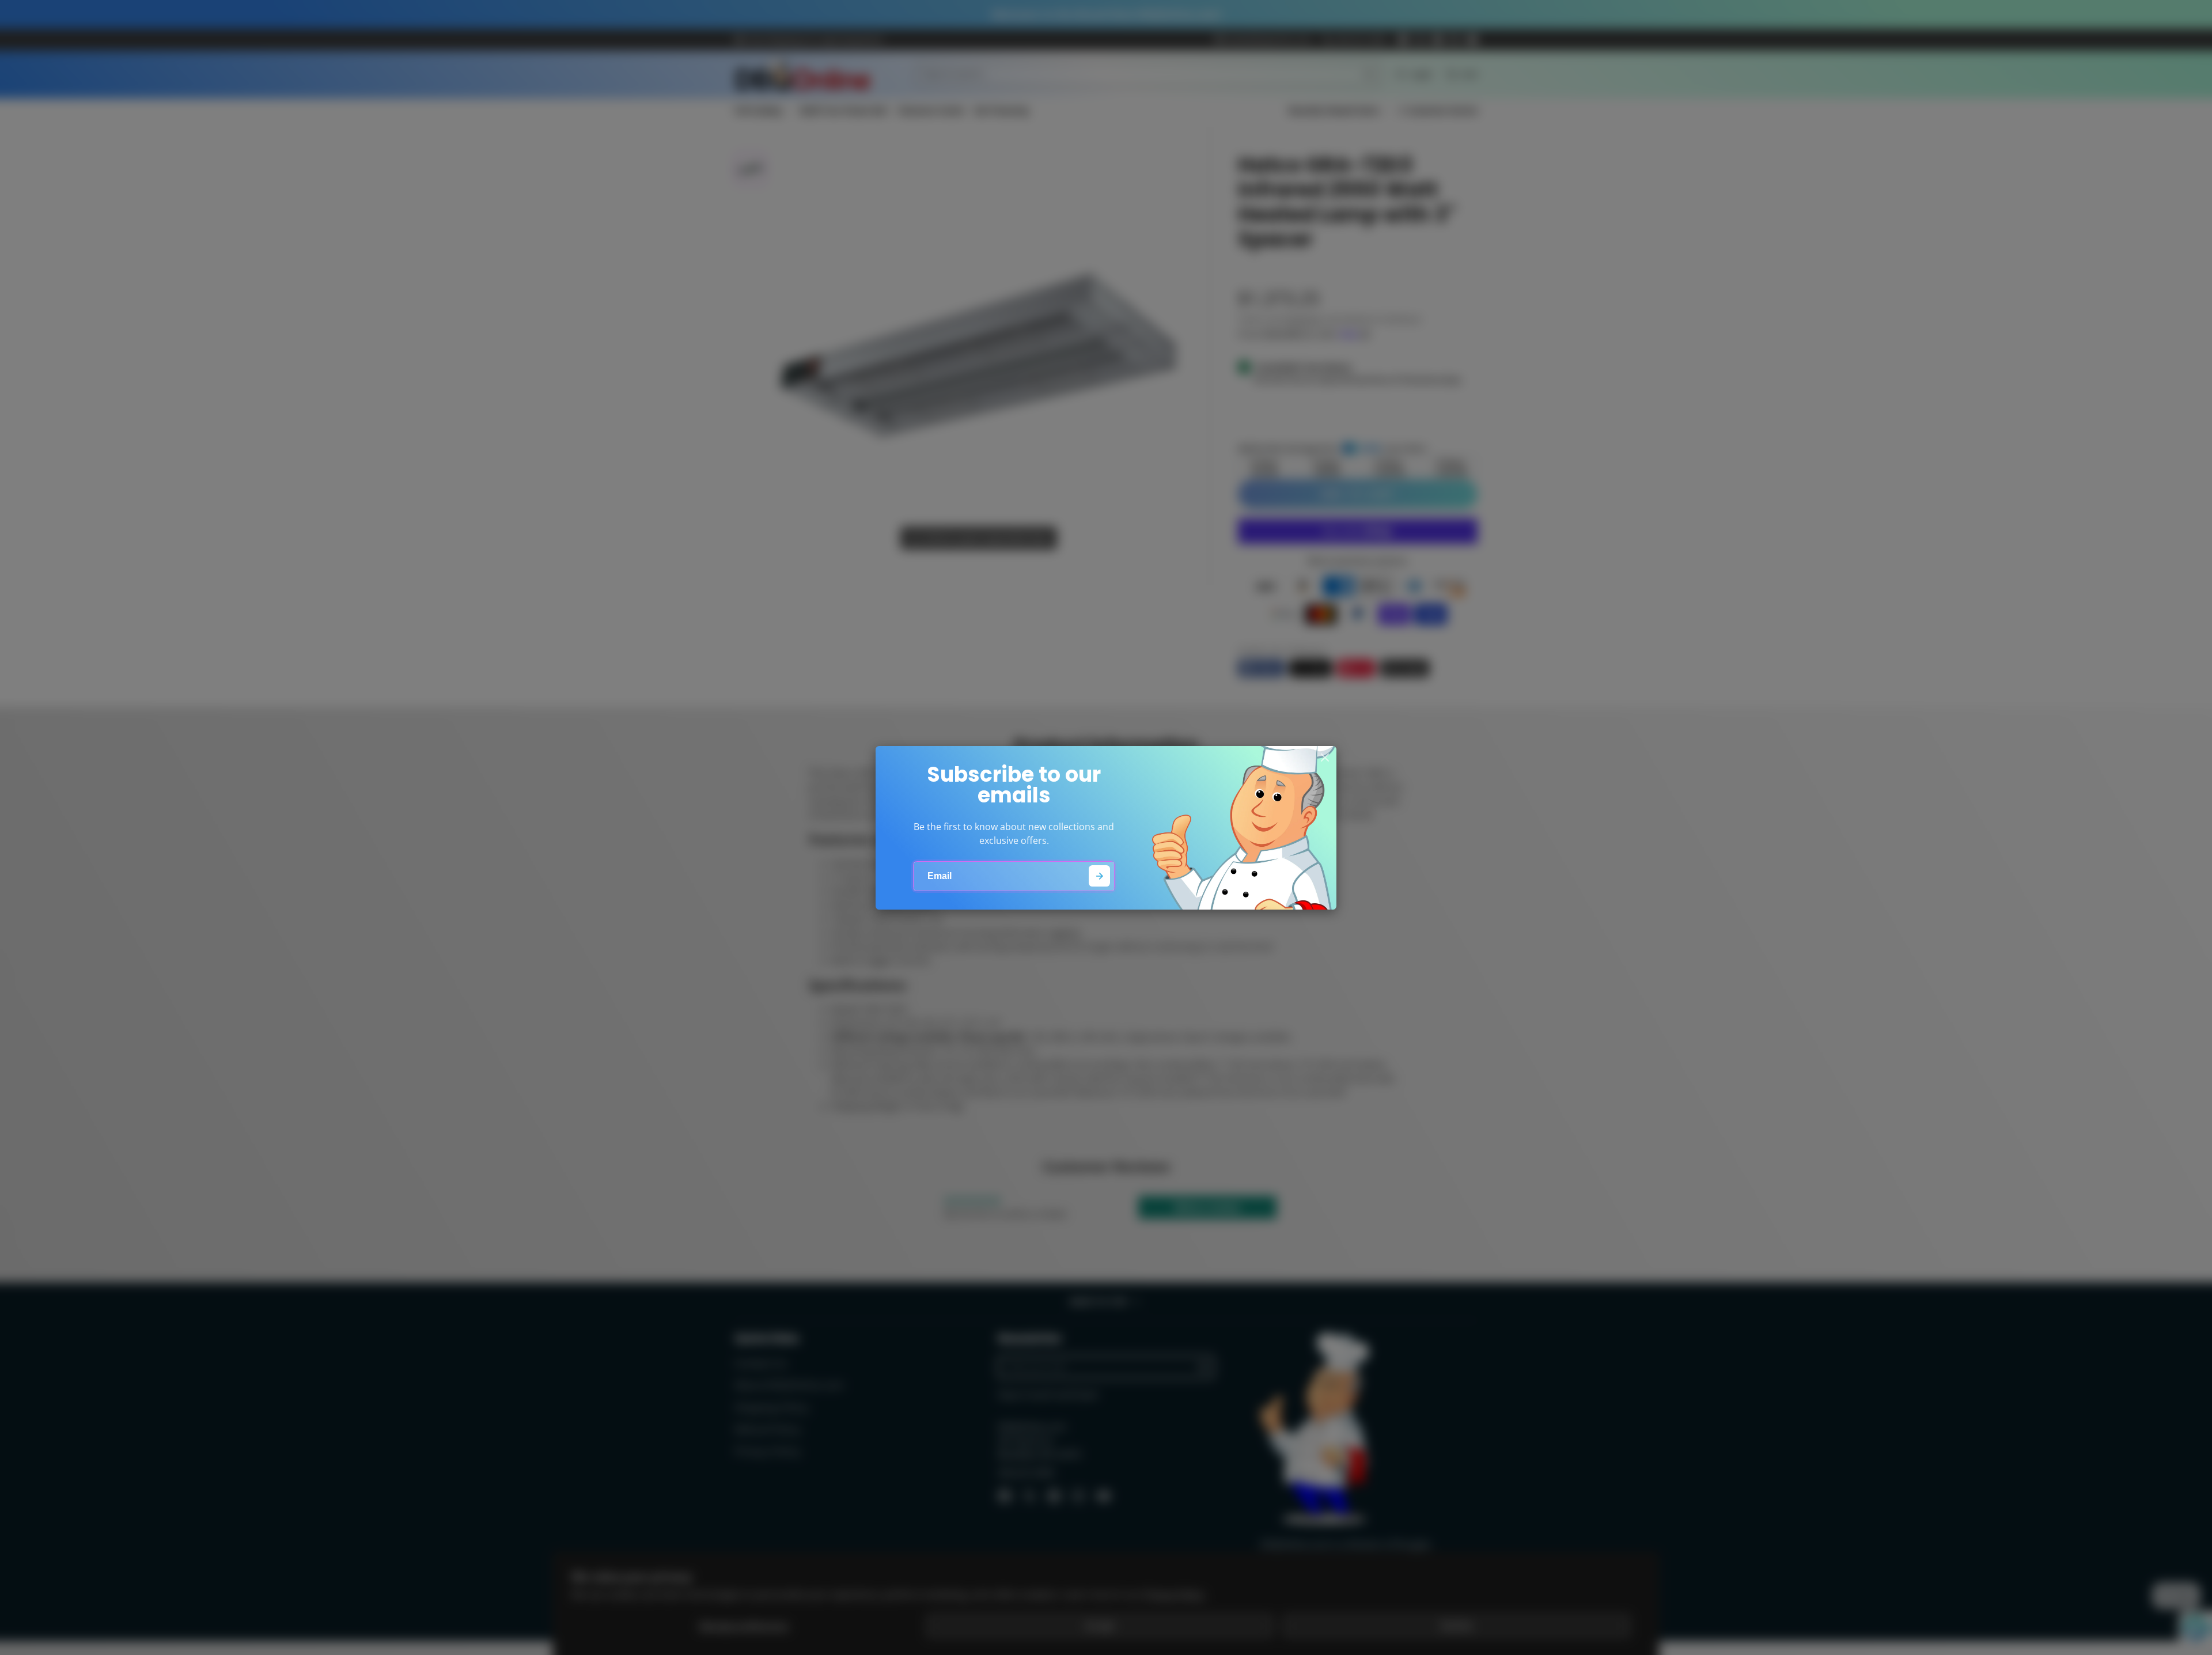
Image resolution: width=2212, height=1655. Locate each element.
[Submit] (1099, 876)
